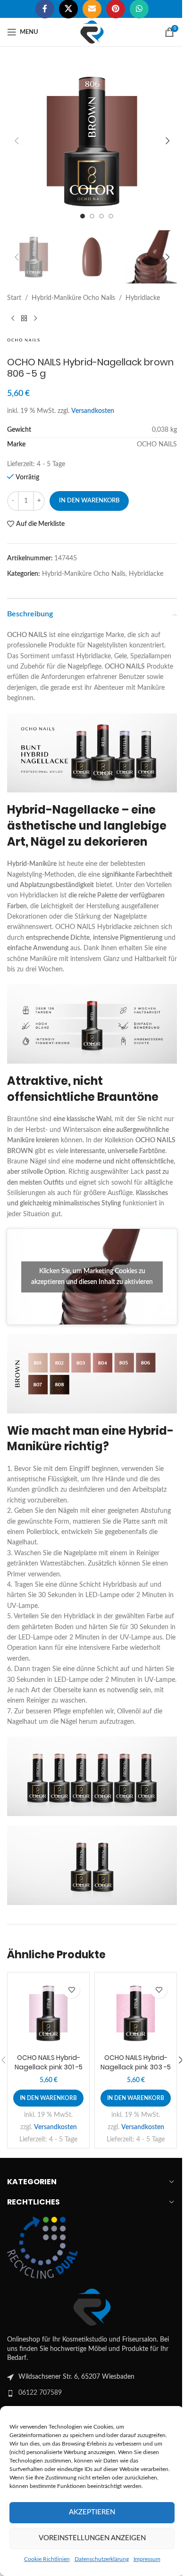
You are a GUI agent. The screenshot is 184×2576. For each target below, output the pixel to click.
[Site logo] (89, 32)
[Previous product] (13, 309)
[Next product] (35, 309)
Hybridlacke (143, 289)
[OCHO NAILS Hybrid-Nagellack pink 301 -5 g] (47, 1996)
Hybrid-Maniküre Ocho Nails (73, 289)
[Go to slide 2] (89, 209)
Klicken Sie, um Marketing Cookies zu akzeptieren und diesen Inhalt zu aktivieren (89, 1271)
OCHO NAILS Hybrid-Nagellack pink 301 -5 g (47, 2048)
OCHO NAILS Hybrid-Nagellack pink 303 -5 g (130, 2048)
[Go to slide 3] (98, 209)
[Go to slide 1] (79, 209)
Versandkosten (93, 402)
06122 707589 (40, 2375)
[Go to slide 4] (108, 209)
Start (14, 289)
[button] (17, 137)
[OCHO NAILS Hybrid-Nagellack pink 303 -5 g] (131, 1996)
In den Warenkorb (89, 491)
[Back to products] (24, 309)
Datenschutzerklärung (100, 2557)
